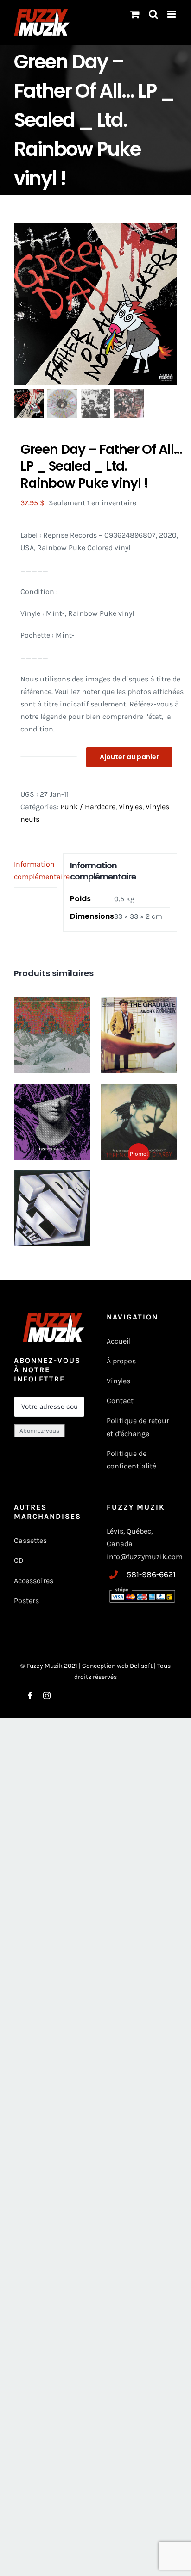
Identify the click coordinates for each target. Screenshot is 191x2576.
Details (74, 1055)
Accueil (119, 1341)
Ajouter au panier (129, 757)
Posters (26, 1601)
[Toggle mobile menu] (172, 14)
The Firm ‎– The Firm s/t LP (53, 1188)
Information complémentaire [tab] (35, 870)
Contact (120, 1401)
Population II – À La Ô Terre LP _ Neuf (52, 1015)
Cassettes (30, 1540)
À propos (121, 1361)
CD (19, 1560)
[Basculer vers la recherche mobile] (153, 14)
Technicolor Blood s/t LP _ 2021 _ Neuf (53, 1105)
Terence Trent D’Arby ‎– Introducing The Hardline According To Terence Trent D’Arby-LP (139, 1122)
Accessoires (35, 1581)
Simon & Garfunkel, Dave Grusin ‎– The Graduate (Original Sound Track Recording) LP (139, 1035)
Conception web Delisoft (118, 1666)
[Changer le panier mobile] (135, 14)
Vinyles (131, 807)
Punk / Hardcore (88, 807)
